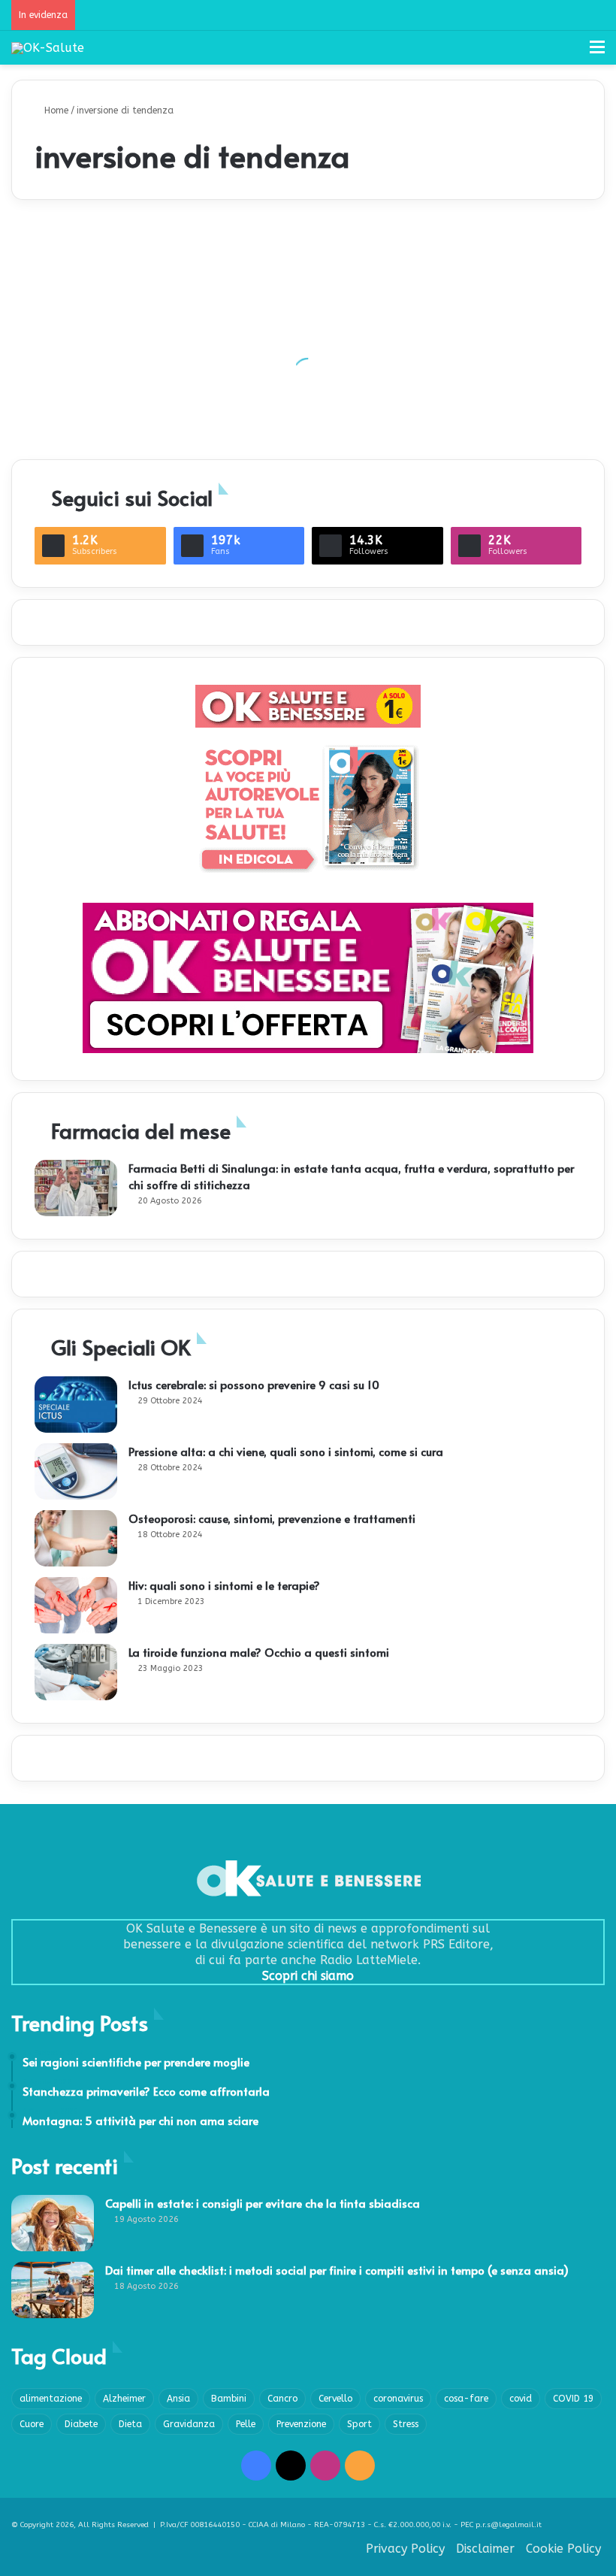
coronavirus (398, 2399)
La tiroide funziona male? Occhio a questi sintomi (259, 1652)
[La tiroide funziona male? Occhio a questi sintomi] (76, 1672)
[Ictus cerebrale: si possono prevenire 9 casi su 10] (76, 1405)
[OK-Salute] (48, 48)
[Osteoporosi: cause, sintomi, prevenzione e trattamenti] (76, 1538)
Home (55, 110)
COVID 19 (573, 2399)
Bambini (229, 2399)
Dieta (130, 2424)
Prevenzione (301, 2424)
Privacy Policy (405, 2549)
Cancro (282, 2399)
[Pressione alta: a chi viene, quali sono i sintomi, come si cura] (76, 1471)
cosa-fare (466, 2399)
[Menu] (597, 53)
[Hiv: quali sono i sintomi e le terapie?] (76, 1605)
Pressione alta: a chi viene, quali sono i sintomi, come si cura (286, 1451)
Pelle (246, 2424)
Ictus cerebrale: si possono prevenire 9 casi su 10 (254, 1384)
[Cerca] (571, 53)
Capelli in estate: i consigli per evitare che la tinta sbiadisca (263, 2203)
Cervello (335, 2399)
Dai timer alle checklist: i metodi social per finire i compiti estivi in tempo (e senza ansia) (337, 2270)
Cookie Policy (563, 2549)
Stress (406, 2424)
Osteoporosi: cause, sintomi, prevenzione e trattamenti (272, 1518)
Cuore (32, 2424)
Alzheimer (124, 2399)
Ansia (178, 2399)
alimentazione (51, 2399)
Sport (359, 2424)
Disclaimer (485, 2549)
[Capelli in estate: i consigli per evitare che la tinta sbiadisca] (53, 2223)
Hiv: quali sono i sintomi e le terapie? (224, 1585)
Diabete (81, 2424)
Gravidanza (189, 2424)
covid (521, 2399)
